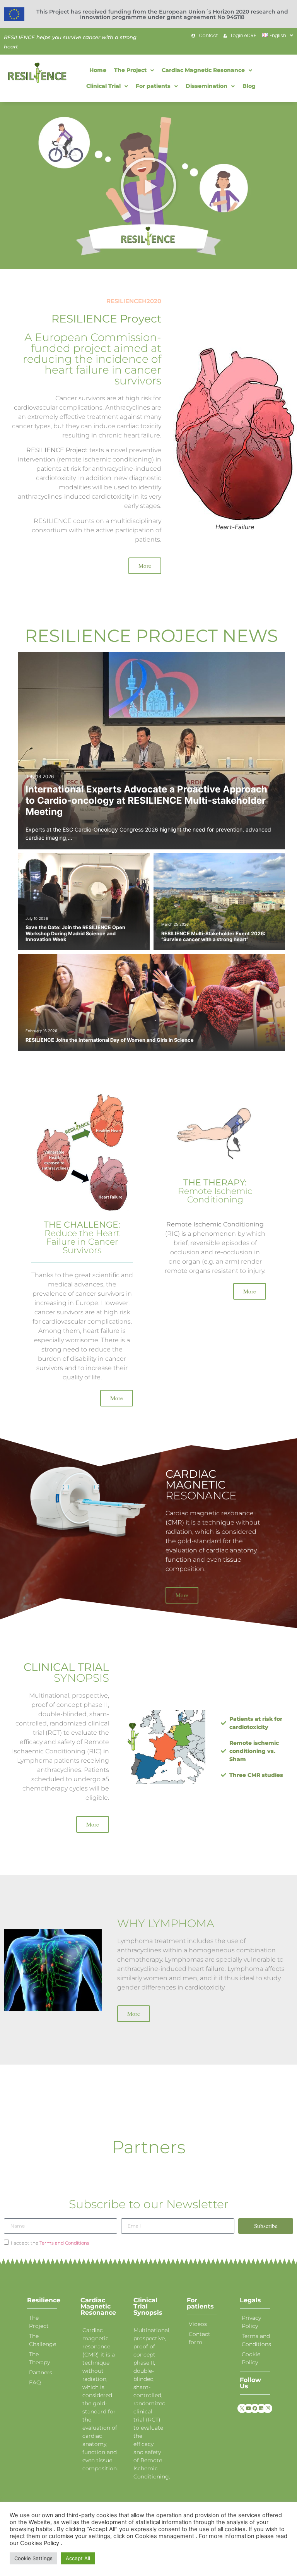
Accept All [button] (78, 2558)
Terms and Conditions (64, 2243)
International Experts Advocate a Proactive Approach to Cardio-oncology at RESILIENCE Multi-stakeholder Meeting (146, 800)
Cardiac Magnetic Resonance (98, 2306)
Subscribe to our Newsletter (149, 2204)
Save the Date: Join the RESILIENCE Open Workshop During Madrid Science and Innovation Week (75, 933)
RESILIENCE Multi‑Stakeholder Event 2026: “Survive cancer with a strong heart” (213, 936)
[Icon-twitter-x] (242, 2408)
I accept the (50, 2243)
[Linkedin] (261, 2408)
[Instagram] (268, 2408)
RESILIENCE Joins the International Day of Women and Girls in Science (110, 1040)
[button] (148, 185)
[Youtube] (249, 2408)
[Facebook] (255, 2408)
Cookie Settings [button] (33, 2558)
